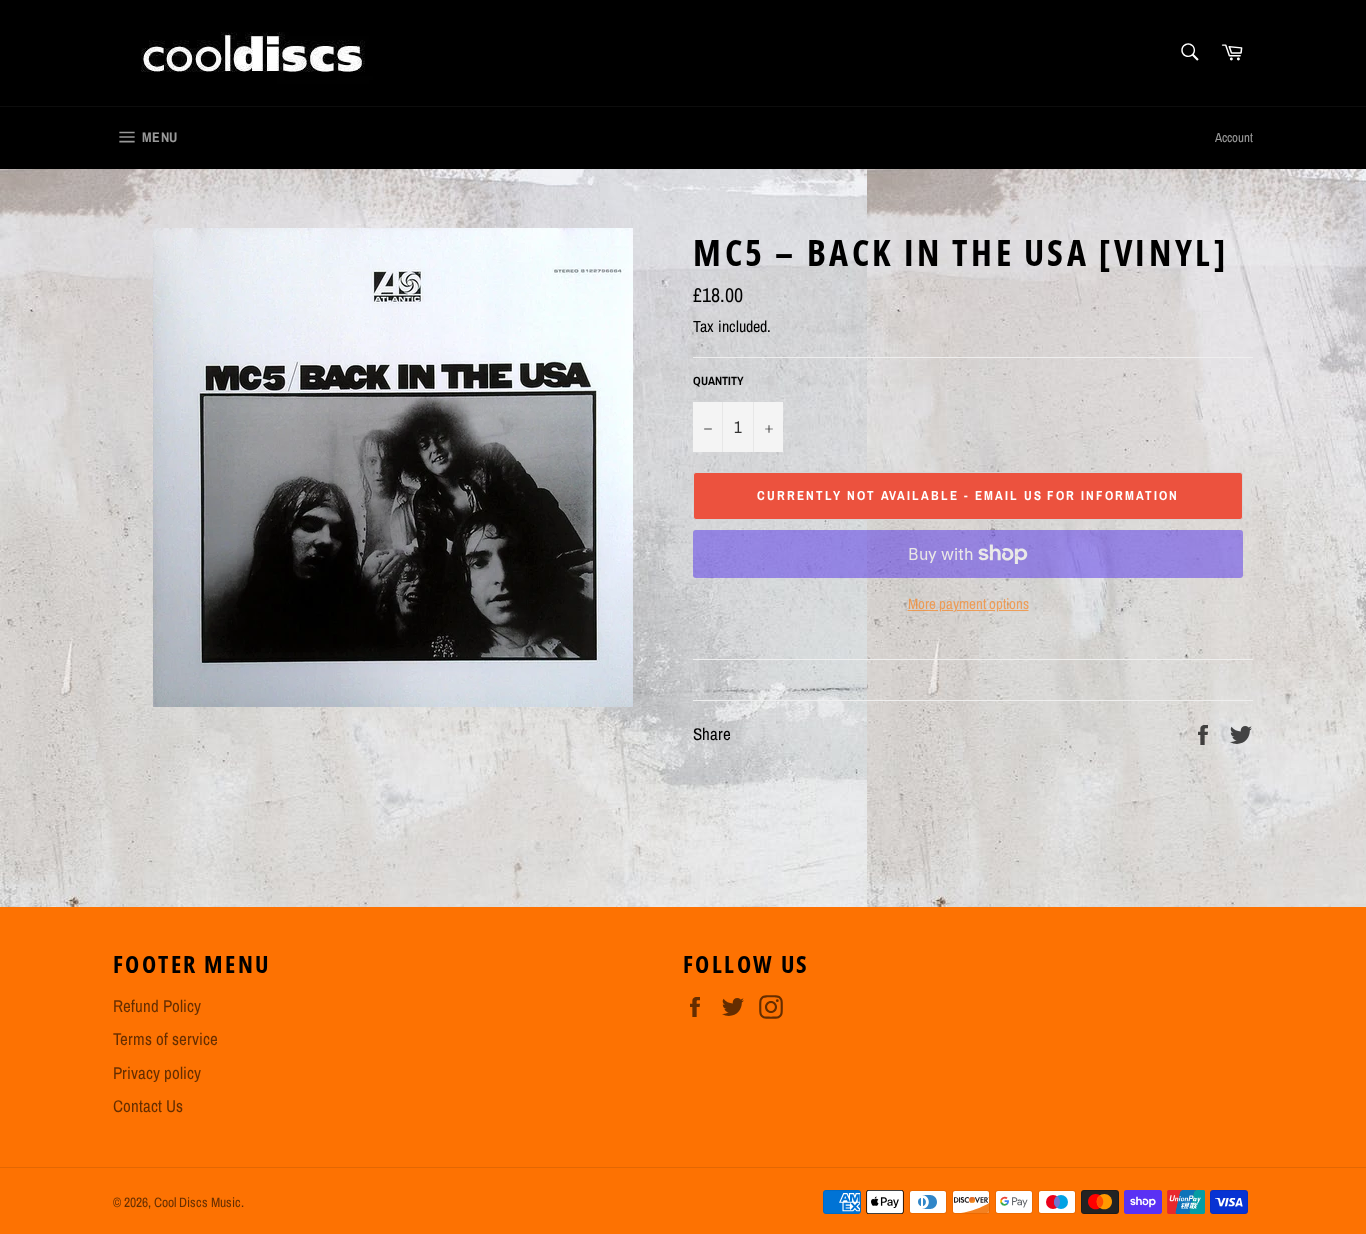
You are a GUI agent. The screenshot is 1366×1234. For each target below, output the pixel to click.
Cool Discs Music (197, 1202)
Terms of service (165, 1038)
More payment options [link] (968, 604)
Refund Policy (157, 1005)
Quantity (718, 381)
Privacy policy (157, 1072)
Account (1234, 137)
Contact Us (148, 1105)
